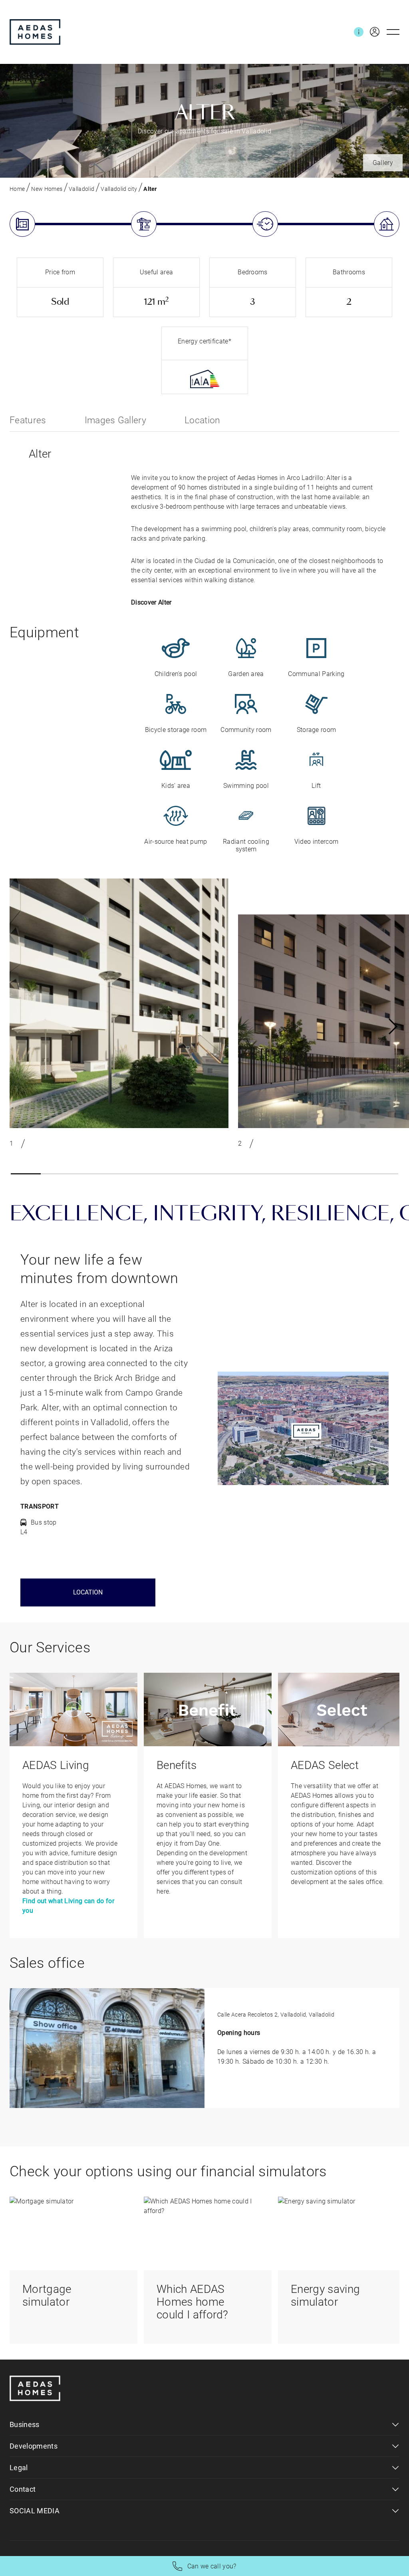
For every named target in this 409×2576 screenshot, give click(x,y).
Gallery (383, 163)
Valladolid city (119, 189)
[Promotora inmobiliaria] (35, 32)
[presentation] (393, 1027)
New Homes (47, 189)
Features (28, 420)
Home (17, 189)
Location (203, 420)
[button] (26, 1174)
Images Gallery (115, 420)
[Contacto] (359, 32)
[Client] (371, 32)
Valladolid (81, 189)
